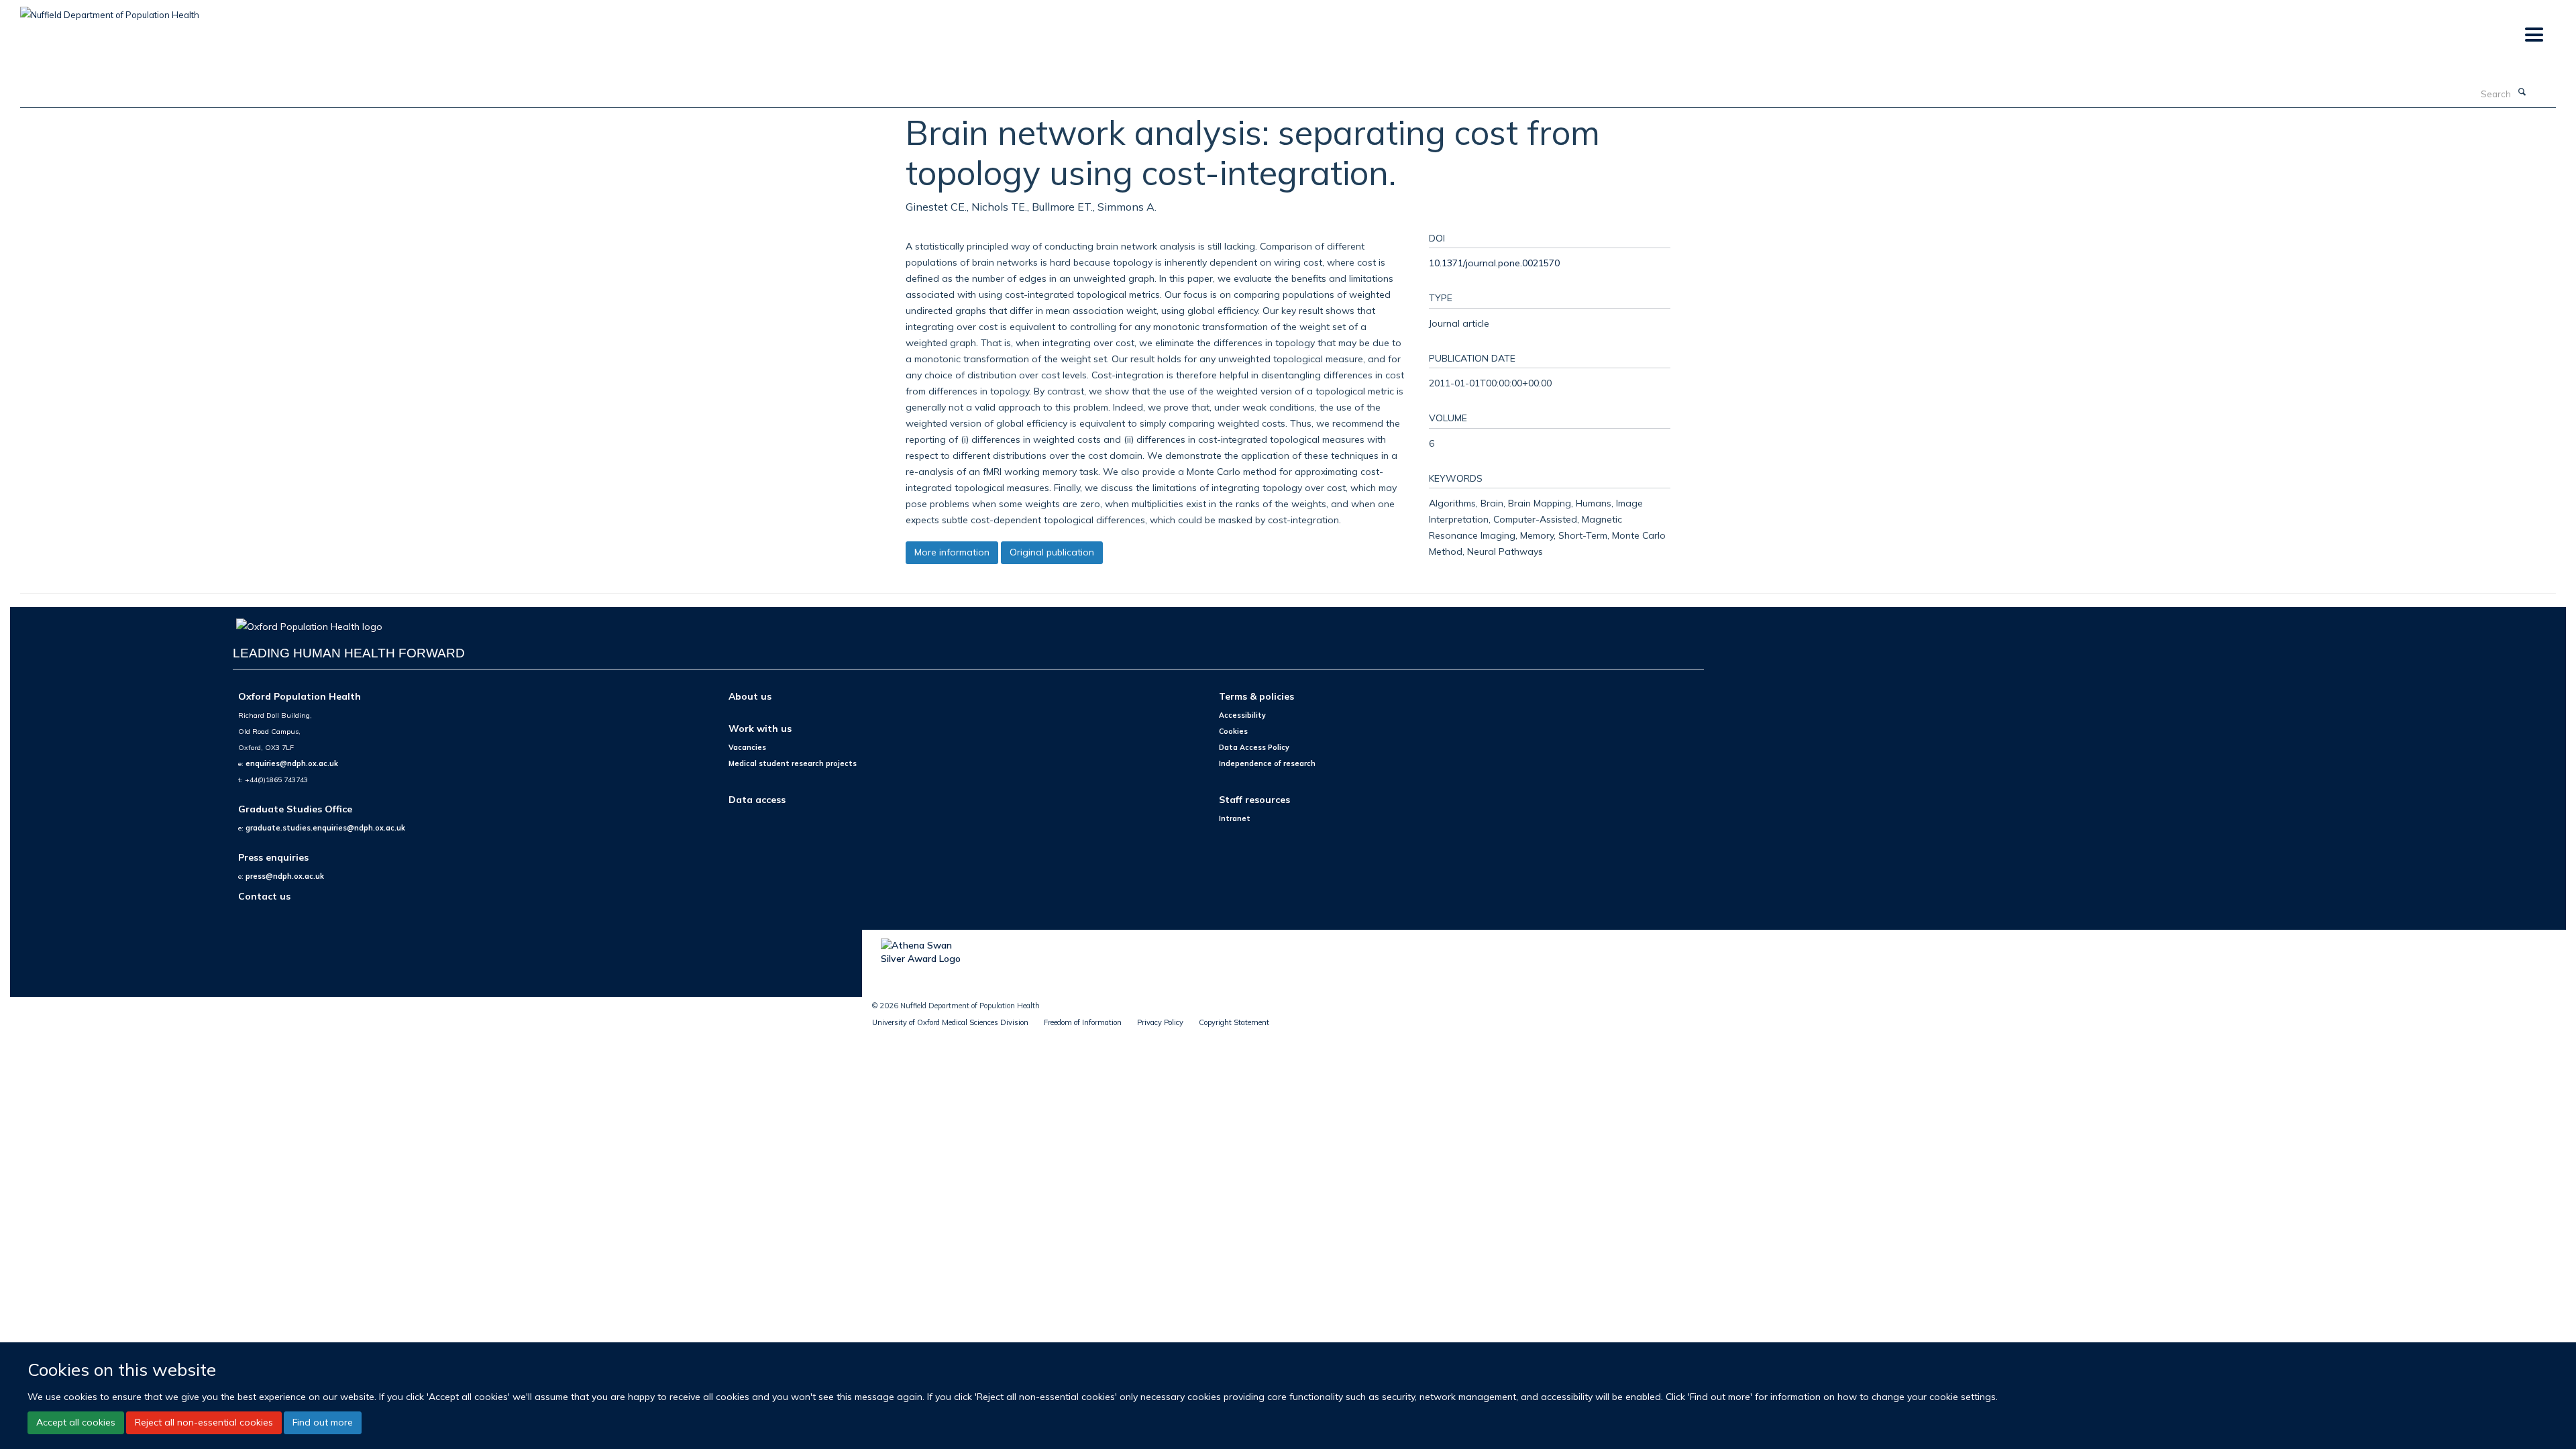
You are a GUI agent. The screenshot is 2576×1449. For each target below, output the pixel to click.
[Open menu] (2533, 35)
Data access (757, 799)
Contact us (264, 896)
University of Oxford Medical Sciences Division (950, 1022)
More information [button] (952, 552)
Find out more (323, 1422)
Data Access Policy (1254, 747)
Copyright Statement (1234, 1022)
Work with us (760, 728)
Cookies (1233, 731)
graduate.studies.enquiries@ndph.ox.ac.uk (325, 828)
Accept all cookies (76, 1422)
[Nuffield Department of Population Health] (110, 10)
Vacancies (747, 747)
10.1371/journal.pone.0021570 (1494, 263)
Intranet (1235, 818)
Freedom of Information (1083, 1022)
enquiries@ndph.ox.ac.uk (292, 763)
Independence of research (1267, 763)
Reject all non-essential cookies (204, 1422)
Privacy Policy (1160, 1022)
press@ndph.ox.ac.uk (285, 876)
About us (750, 696)
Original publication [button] (1052, 552)
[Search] (2522, 93)
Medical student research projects (793, 763)
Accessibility (1242, 715)
